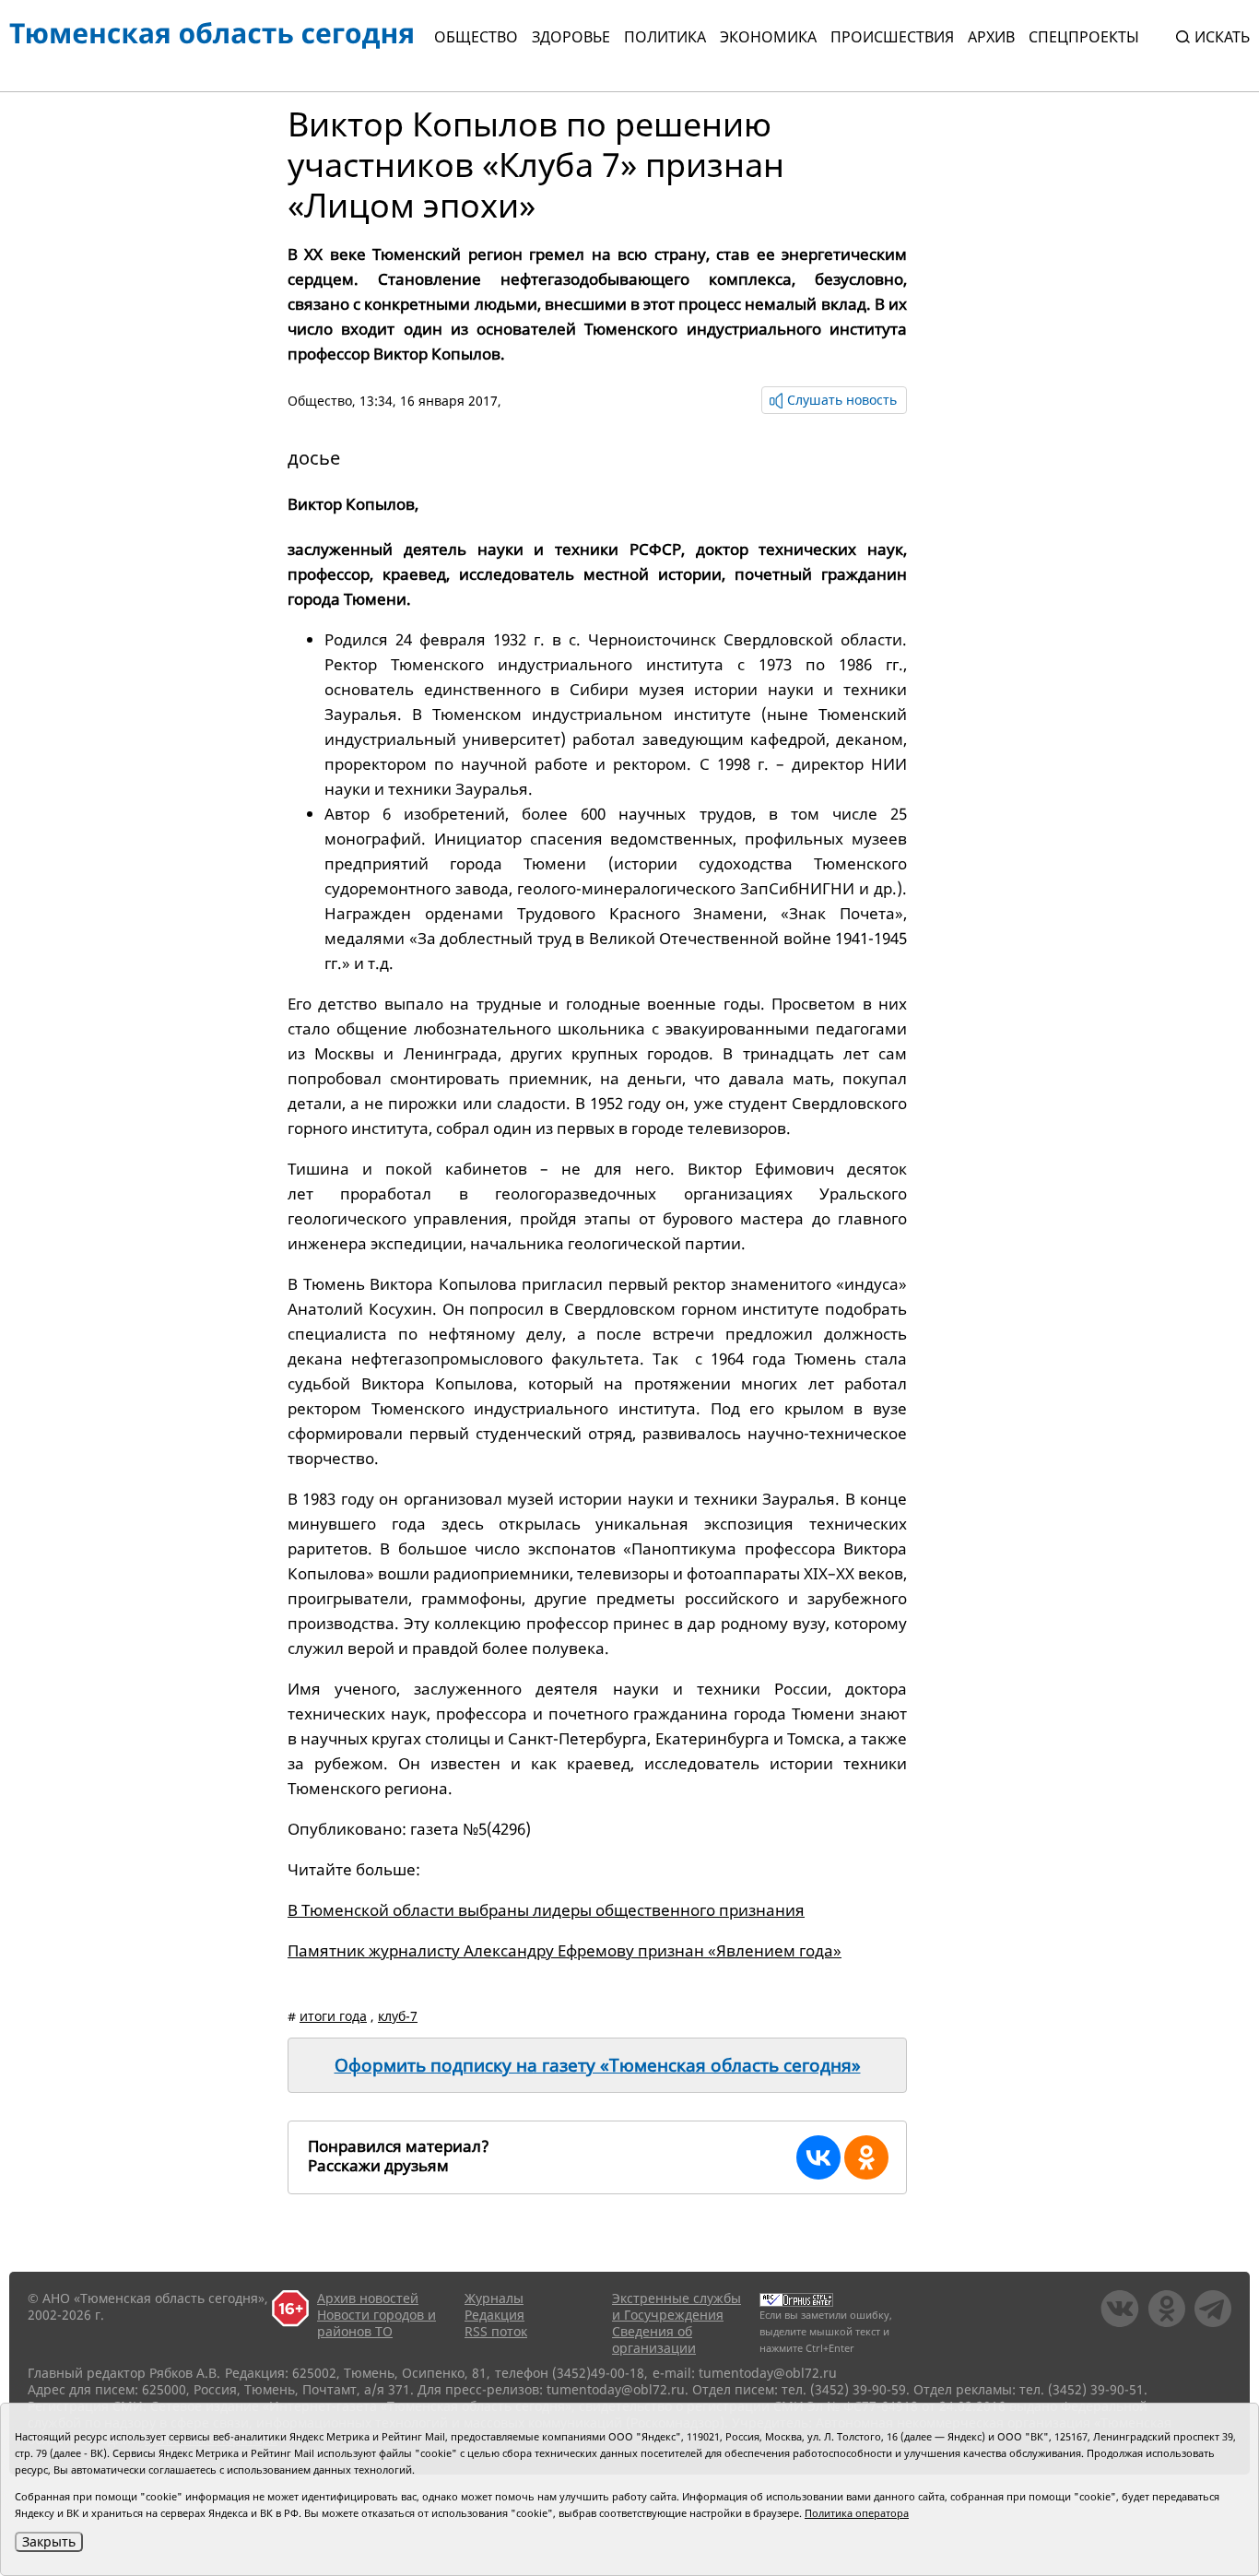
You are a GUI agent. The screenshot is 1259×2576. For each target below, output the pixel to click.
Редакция (494, 2315)
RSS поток (496, 2331)
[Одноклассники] (866, 2157)
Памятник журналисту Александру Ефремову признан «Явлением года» (565, 1950)
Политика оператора (857, 2513)
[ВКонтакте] (818, 2157)
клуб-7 (398, 2016)
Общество (476, 37)
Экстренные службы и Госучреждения (677, 2306)
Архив (991, 37)
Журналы (494, 2298)
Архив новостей (368, 2298)
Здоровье (571, 37)
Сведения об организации (654, 2340)
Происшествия (892, 37)
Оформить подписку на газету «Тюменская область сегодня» (598, 2065)
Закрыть (49, 2541)
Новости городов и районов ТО (377, 2323)
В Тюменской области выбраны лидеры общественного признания (546, 1910)
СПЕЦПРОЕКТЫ (1084, 37)
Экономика (768, 37)
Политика (665, 37)
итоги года (333, 2016)
